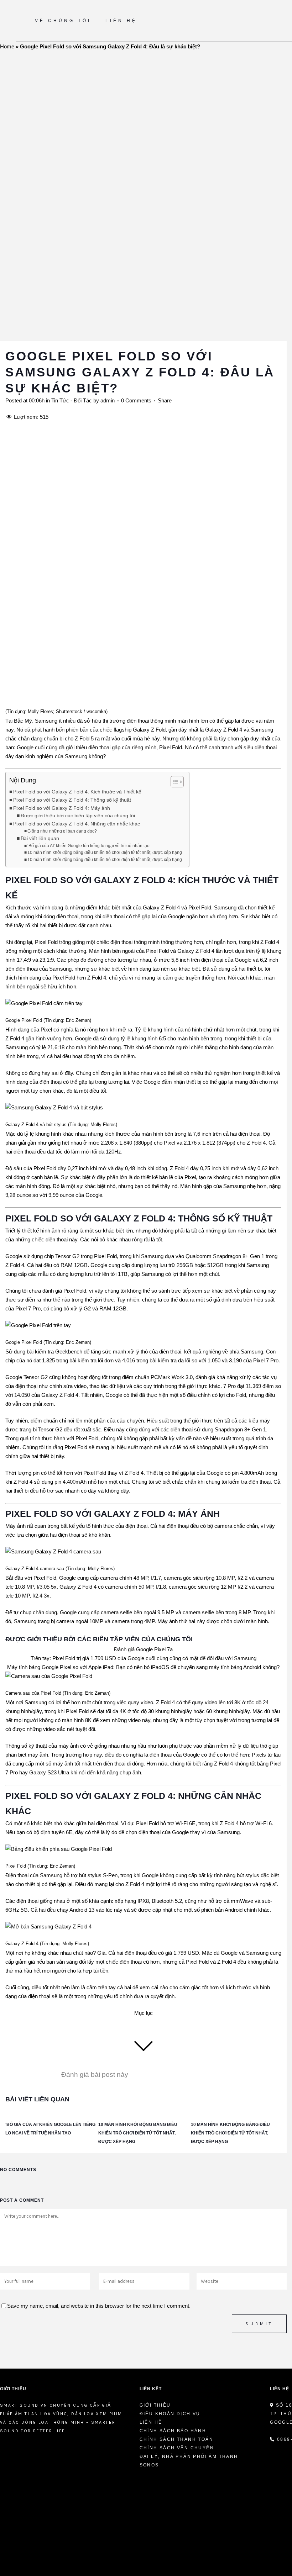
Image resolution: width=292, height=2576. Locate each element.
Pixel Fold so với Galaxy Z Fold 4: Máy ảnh (62, 808)
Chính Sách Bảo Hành (173, 2431)
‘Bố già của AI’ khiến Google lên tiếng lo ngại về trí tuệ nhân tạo (88, 846)
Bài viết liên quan (40, 838)
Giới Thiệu (155, 2405)
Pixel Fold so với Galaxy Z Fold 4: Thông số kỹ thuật (72, 800)
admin (108, 400)
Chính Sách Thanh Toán (176, 2439)
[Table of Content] (177, 782)
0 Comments (136, 400)
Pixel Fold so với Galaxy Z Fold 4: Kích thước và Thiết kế (77, 792)
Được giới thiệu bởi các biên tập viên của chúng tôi (78, 816)
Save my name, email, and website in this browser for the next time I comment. (99, 2306)
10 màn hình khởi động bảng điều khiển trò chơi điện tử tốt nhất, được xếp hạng (105, 852)
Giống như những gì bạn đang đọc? (62, 831)
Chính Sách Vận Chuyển (177, 2448)
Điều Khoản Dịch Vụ (170, 2414)
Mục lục (144, 2013)
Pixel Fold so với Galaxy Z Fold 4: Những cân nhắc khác (77, 824)
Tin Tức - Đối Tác (72, 400)
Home (7, 46)
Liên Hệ (151, 2422)
